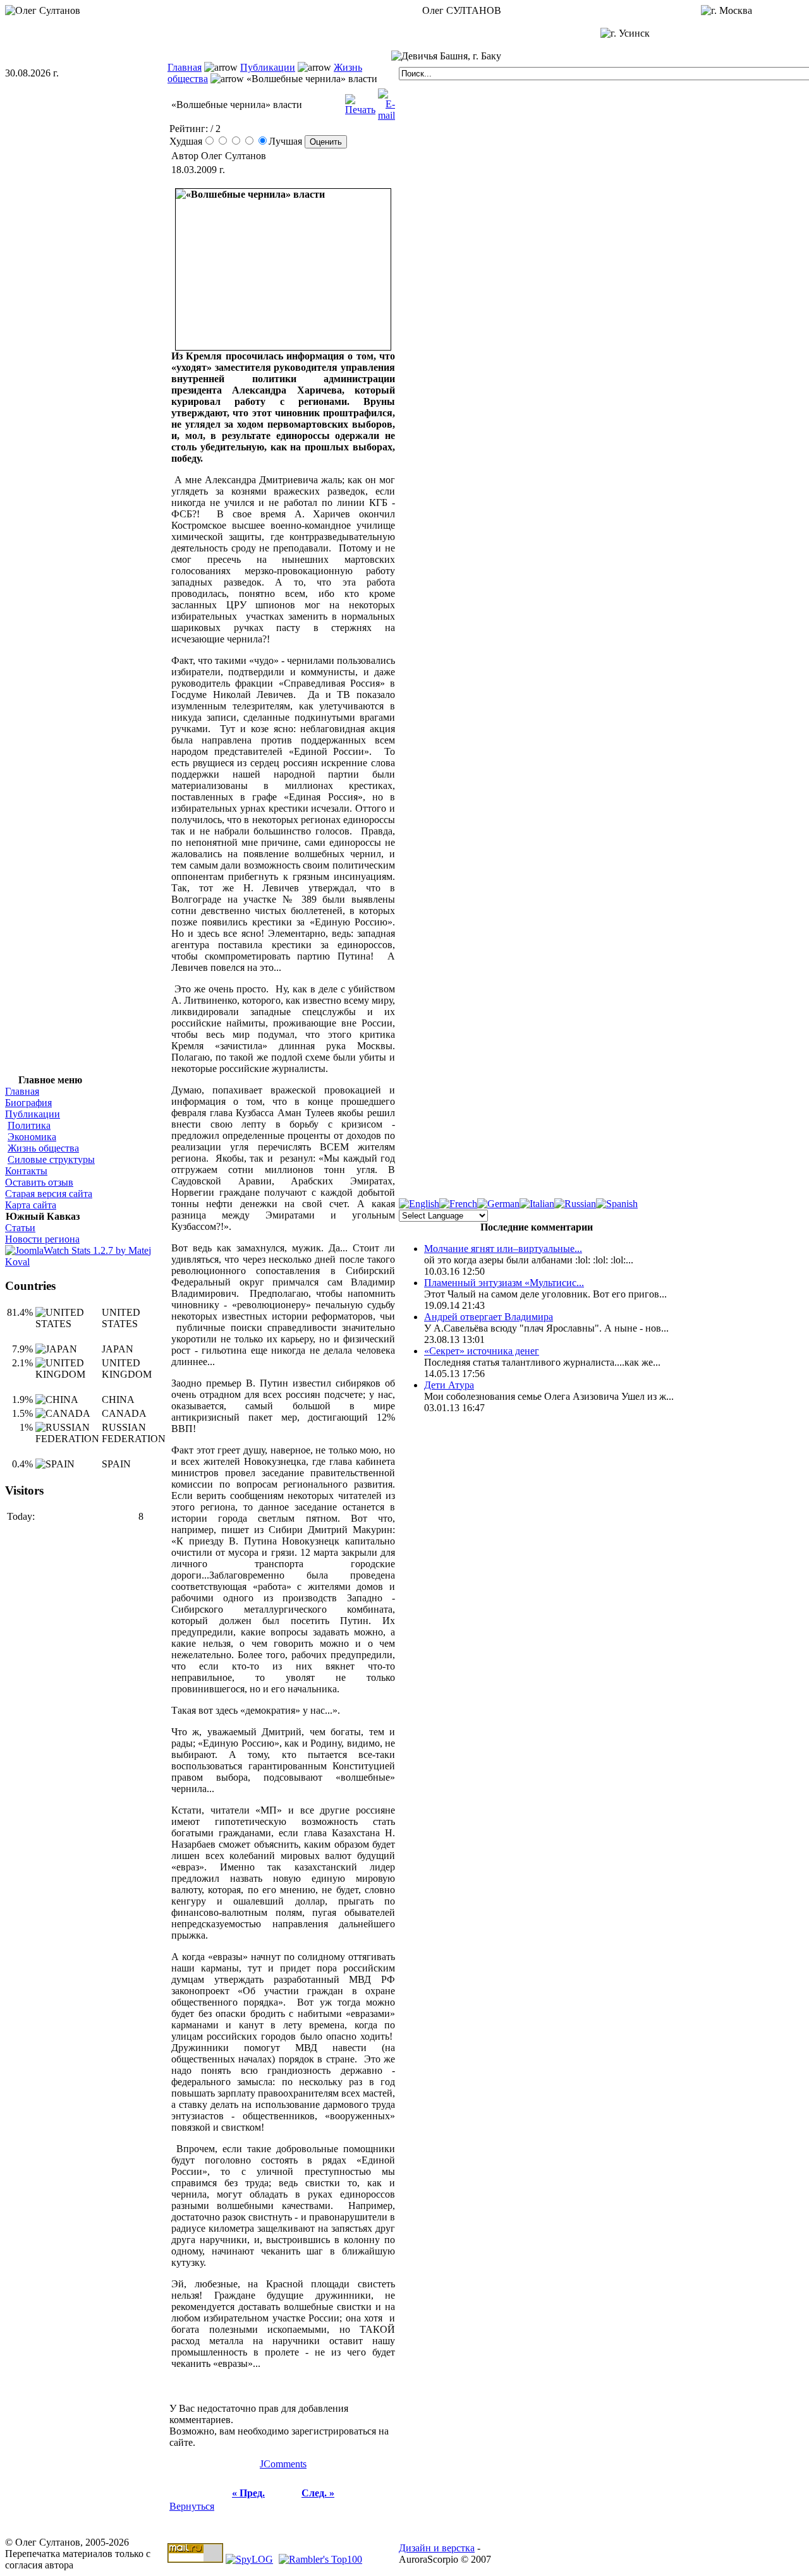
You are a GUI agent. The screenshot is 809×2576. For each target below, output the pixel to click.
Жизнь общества (43, 1148)
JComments (283, 2464)
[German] (498, 1204)
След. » (318, 2493)
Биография (28, 1103)
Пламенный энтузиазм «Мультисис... (504, 1283)
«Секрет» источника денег (482, 1351)
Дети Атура (449, 1385)
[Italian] (537, 1204)
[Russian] (575, 1204)
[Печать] (360, 101)
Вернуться (192, 2506)
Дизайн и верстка (437, 2548)
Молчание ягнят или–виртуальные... (503, 1249)
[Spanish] (617, 1204)
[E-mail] (386, 101)
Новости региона (42, 1239)
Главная (185, 67)
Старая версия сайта (49, 1194)
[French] (458, 1204)
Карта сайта (31, 1205)
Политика (29, 1125)
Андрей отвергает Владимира (489, 1317)
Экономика (32, 1137)
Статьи (20, 1228)
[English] (419, 1204)
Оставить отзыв (39, 1182)
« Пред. (248, 2493)
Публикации (268, 67)
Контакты (26, 1171)
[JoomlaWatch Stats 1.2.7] (86, 1262)
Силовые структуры (51, 1159)
